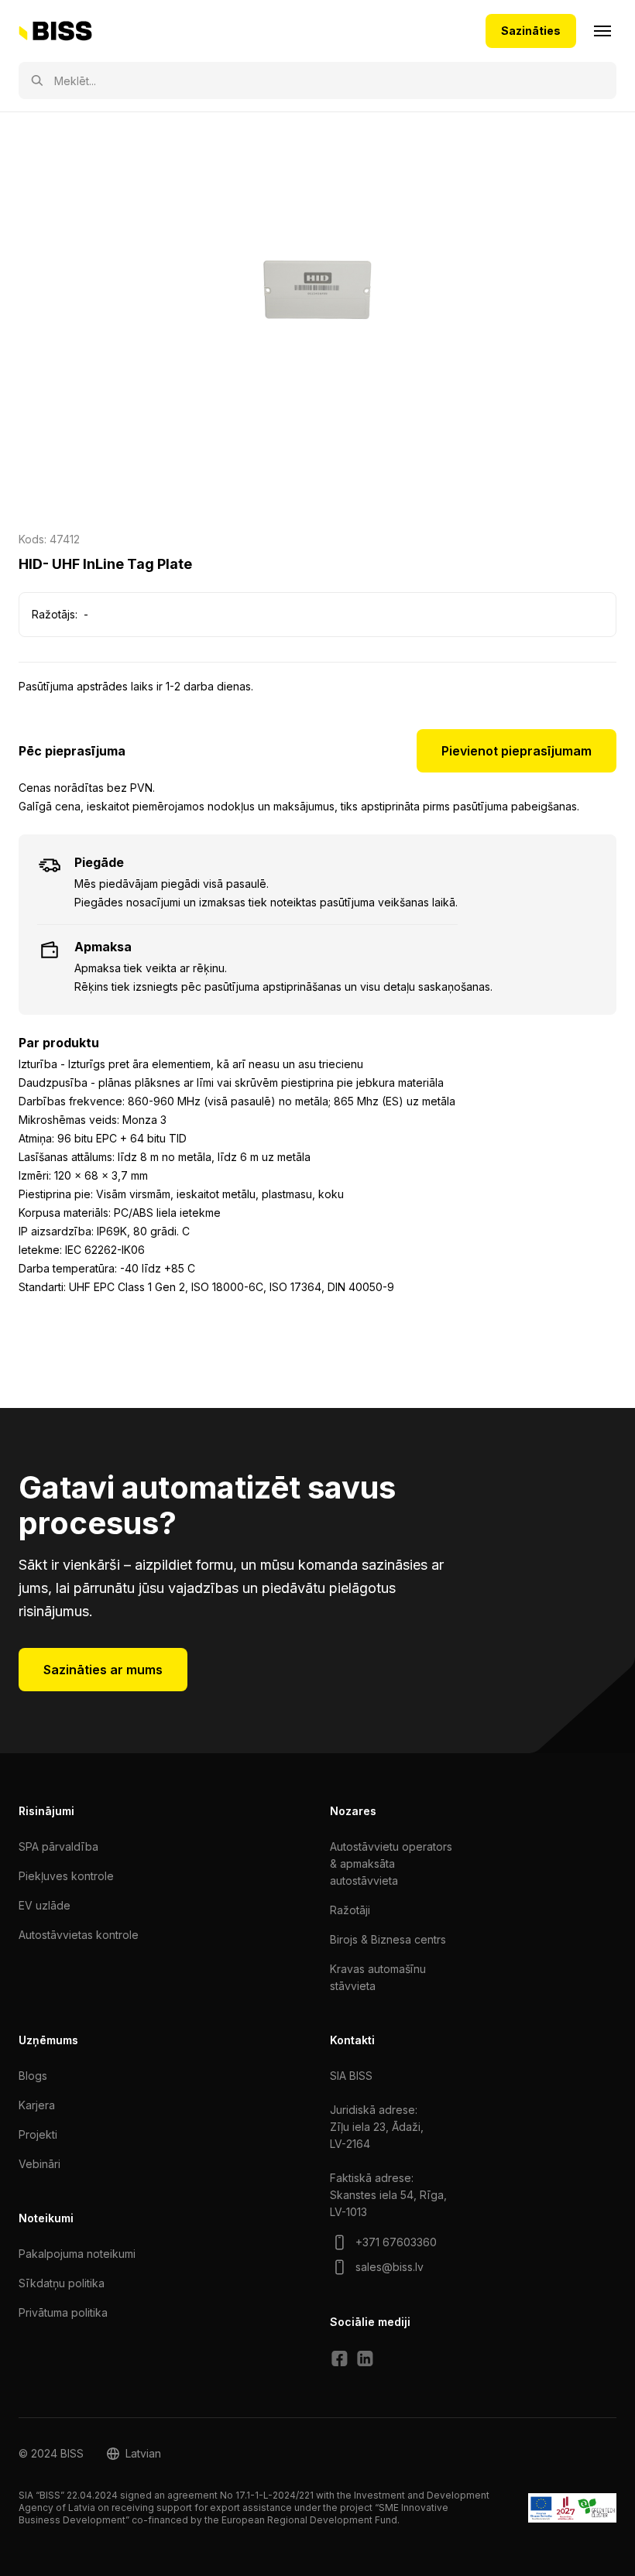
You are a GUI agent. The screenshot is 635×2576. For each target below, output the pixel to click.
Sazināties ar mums (103, 1670)
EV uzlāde (45, 1905)
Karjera (37, 2105)
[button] (134, 2454)
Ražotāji (350, 1910)
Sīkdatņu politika (62, 2283)
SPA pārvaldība (58, 1846)
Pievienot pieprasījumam (517, 751)
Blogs (33, 2076)
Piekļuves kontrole (66, 1876)
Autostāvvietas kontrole (79, 1935)
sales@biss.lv (390, 2267)
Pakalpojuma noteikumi (77, 2254)
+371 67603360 (396, 2242)
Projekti (38, 2134)
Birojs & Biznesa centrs (388, 1939)
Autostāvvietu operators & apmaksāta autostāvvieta (391, 1863)
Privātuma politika (63, 2312)
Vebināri (39, 2164)
